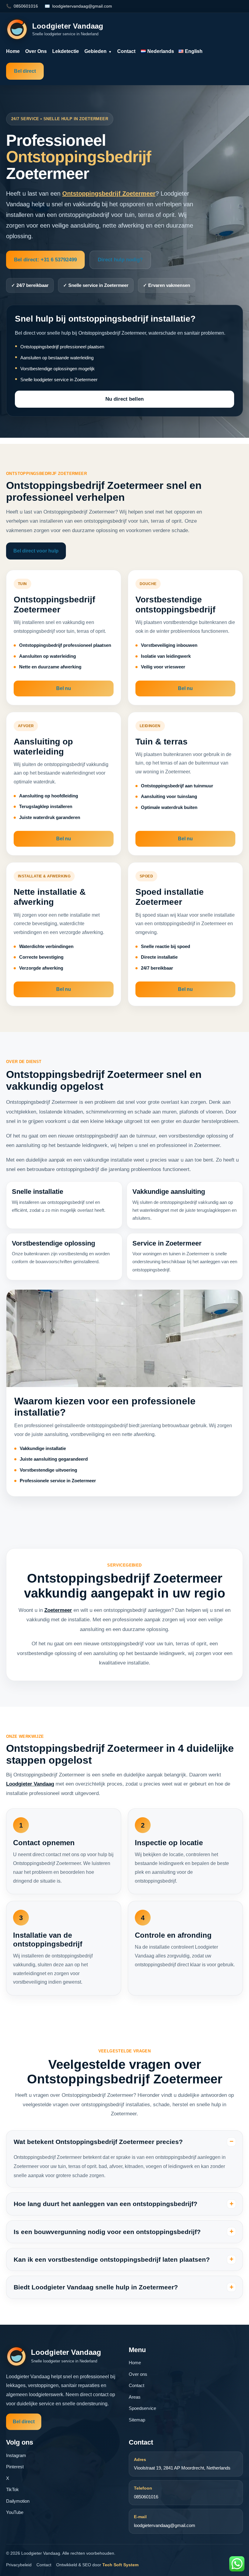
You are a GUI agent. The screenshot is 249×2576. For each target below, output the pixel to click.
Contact (126, 51)
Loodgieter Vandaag (30, 1784)
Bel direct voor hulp (36, 551)
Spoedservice (142, 2408)
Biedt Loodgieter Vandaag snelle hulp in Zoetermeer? (96, 2287)
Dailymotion (18, 2501)
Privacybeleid (19, 2565)
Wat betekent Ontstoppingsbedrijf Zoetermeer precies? (98, 2142)
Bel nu (64, 688)
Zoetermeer (58, 1610)
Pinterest (15, 2467)
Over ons (36, 51)
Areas (135, 2397)
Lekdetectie (66, 51)
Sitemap (137, 2420)
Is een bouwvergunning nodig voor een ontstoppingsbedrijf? (107, 2232)
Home (13, 51)
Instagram (16, 2455)
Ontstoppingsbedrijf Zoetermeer (109, 193)
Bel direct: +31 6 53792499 (45, 260)
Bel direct (25, 71)
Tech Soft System (120, 2565)
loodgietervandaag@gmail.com (82, 6)
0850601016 (26, 6)
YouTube (15, 2512)
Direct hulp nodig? (120, 260)
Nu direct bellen (124, 399)
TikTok (12, 2489)
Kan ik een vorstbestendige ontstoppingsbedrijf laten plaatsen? (112, 2259)
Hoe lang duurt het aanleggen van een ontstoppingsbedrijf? (106, 2204)
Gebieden (98, 51)
